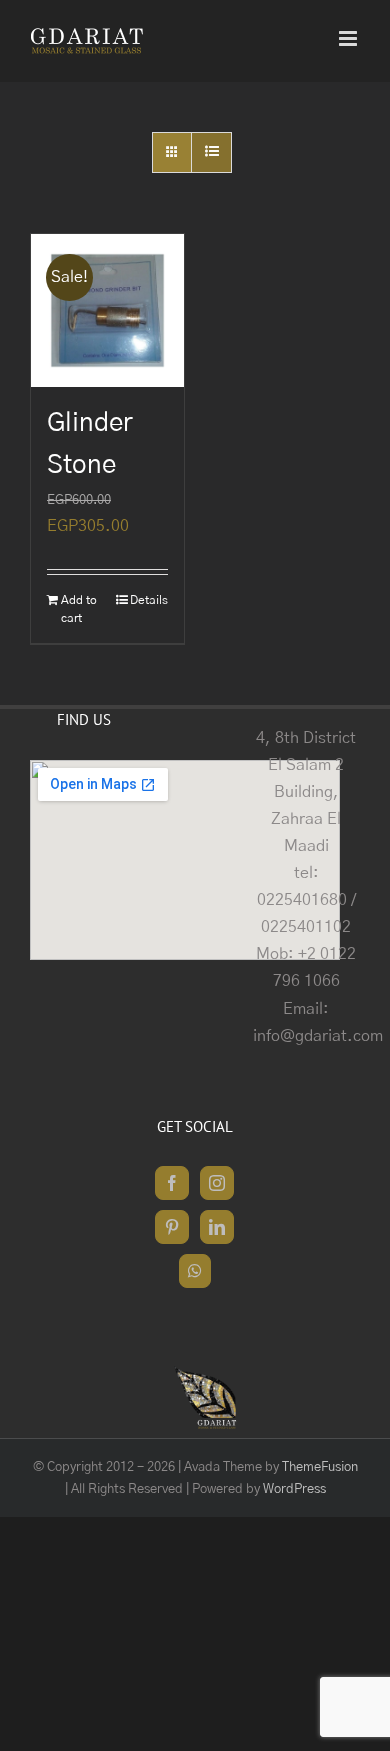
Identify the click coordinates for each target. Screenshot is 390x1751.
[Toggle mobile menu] (349, 38)
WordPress (294, 1489)
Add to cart (79, 609)
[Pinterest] (172, 1227)
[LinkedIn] (217, 1227)
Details (149, 600)
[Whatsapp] (195, 1271)
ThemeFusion (320, 1467)
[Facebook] (172, 1183)
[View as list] (211, 152)
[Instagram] (217, 1183)
